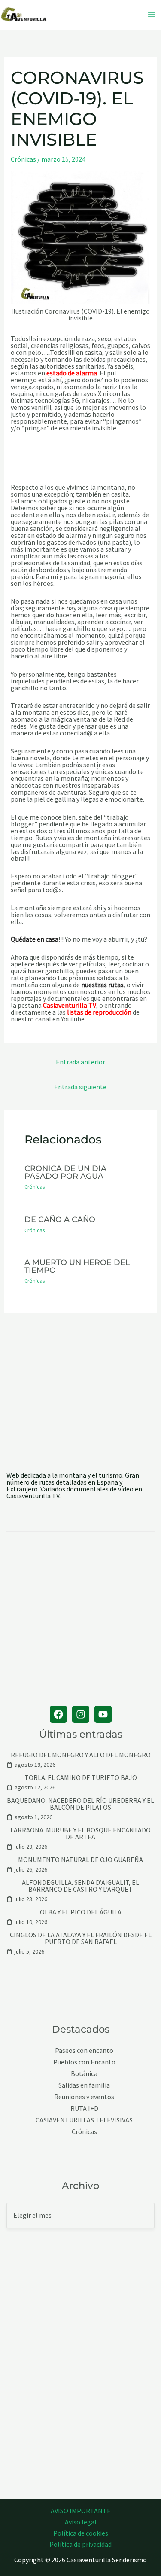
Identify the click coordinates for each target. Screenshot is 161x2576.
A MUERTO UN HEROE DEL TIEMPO (77, 1266)
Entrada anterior (80, 1062)
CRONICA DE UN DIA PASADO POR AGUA (65, 1172)
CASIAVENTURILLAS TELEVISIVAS (84, 2120)
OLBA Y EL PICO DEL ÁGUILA (81, 1912)
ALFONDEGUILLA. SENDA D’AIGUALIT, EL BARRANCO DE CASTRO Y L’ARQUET (80, 1886)
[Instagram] (81, 1714)
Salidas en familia (84, 2085)
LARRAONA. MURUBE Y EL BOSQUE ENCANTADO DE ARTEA (80, 1833)
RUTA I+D (84, 2108)
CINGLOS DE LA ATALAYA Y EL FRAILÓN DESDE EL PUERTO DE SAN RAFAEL (81, 1938)
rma (91, 373)
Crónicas (23, 159)
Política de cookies (81, 2533)
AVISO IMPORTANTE (81, 2511)
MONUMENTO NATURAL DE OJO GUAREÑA (80, 1860)
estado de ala (66, 373)
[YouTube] (103, 1714)
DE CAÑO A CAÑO (60, 1219)
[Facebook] (58, 1714)
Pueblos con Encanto (84, 2062)
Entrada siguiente (80, 1087)
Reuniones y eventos (84, 2097)
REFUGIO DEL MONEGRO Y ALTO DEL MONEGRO (81, 1755)
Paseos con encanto (84, 2050)
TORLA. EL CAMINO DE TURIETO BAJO (81, 1777)
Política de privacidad (80, 2544)
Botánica (84, 2074)
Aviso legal (81, 2522)
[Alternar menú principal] (152, 15)
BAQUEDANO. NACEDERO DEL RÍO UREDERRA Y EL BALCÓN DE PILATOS (80, 1804)
